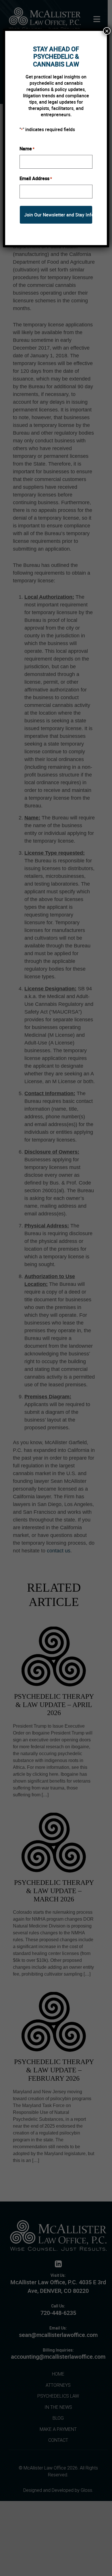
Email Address (36, 178)
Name (27, 149)
